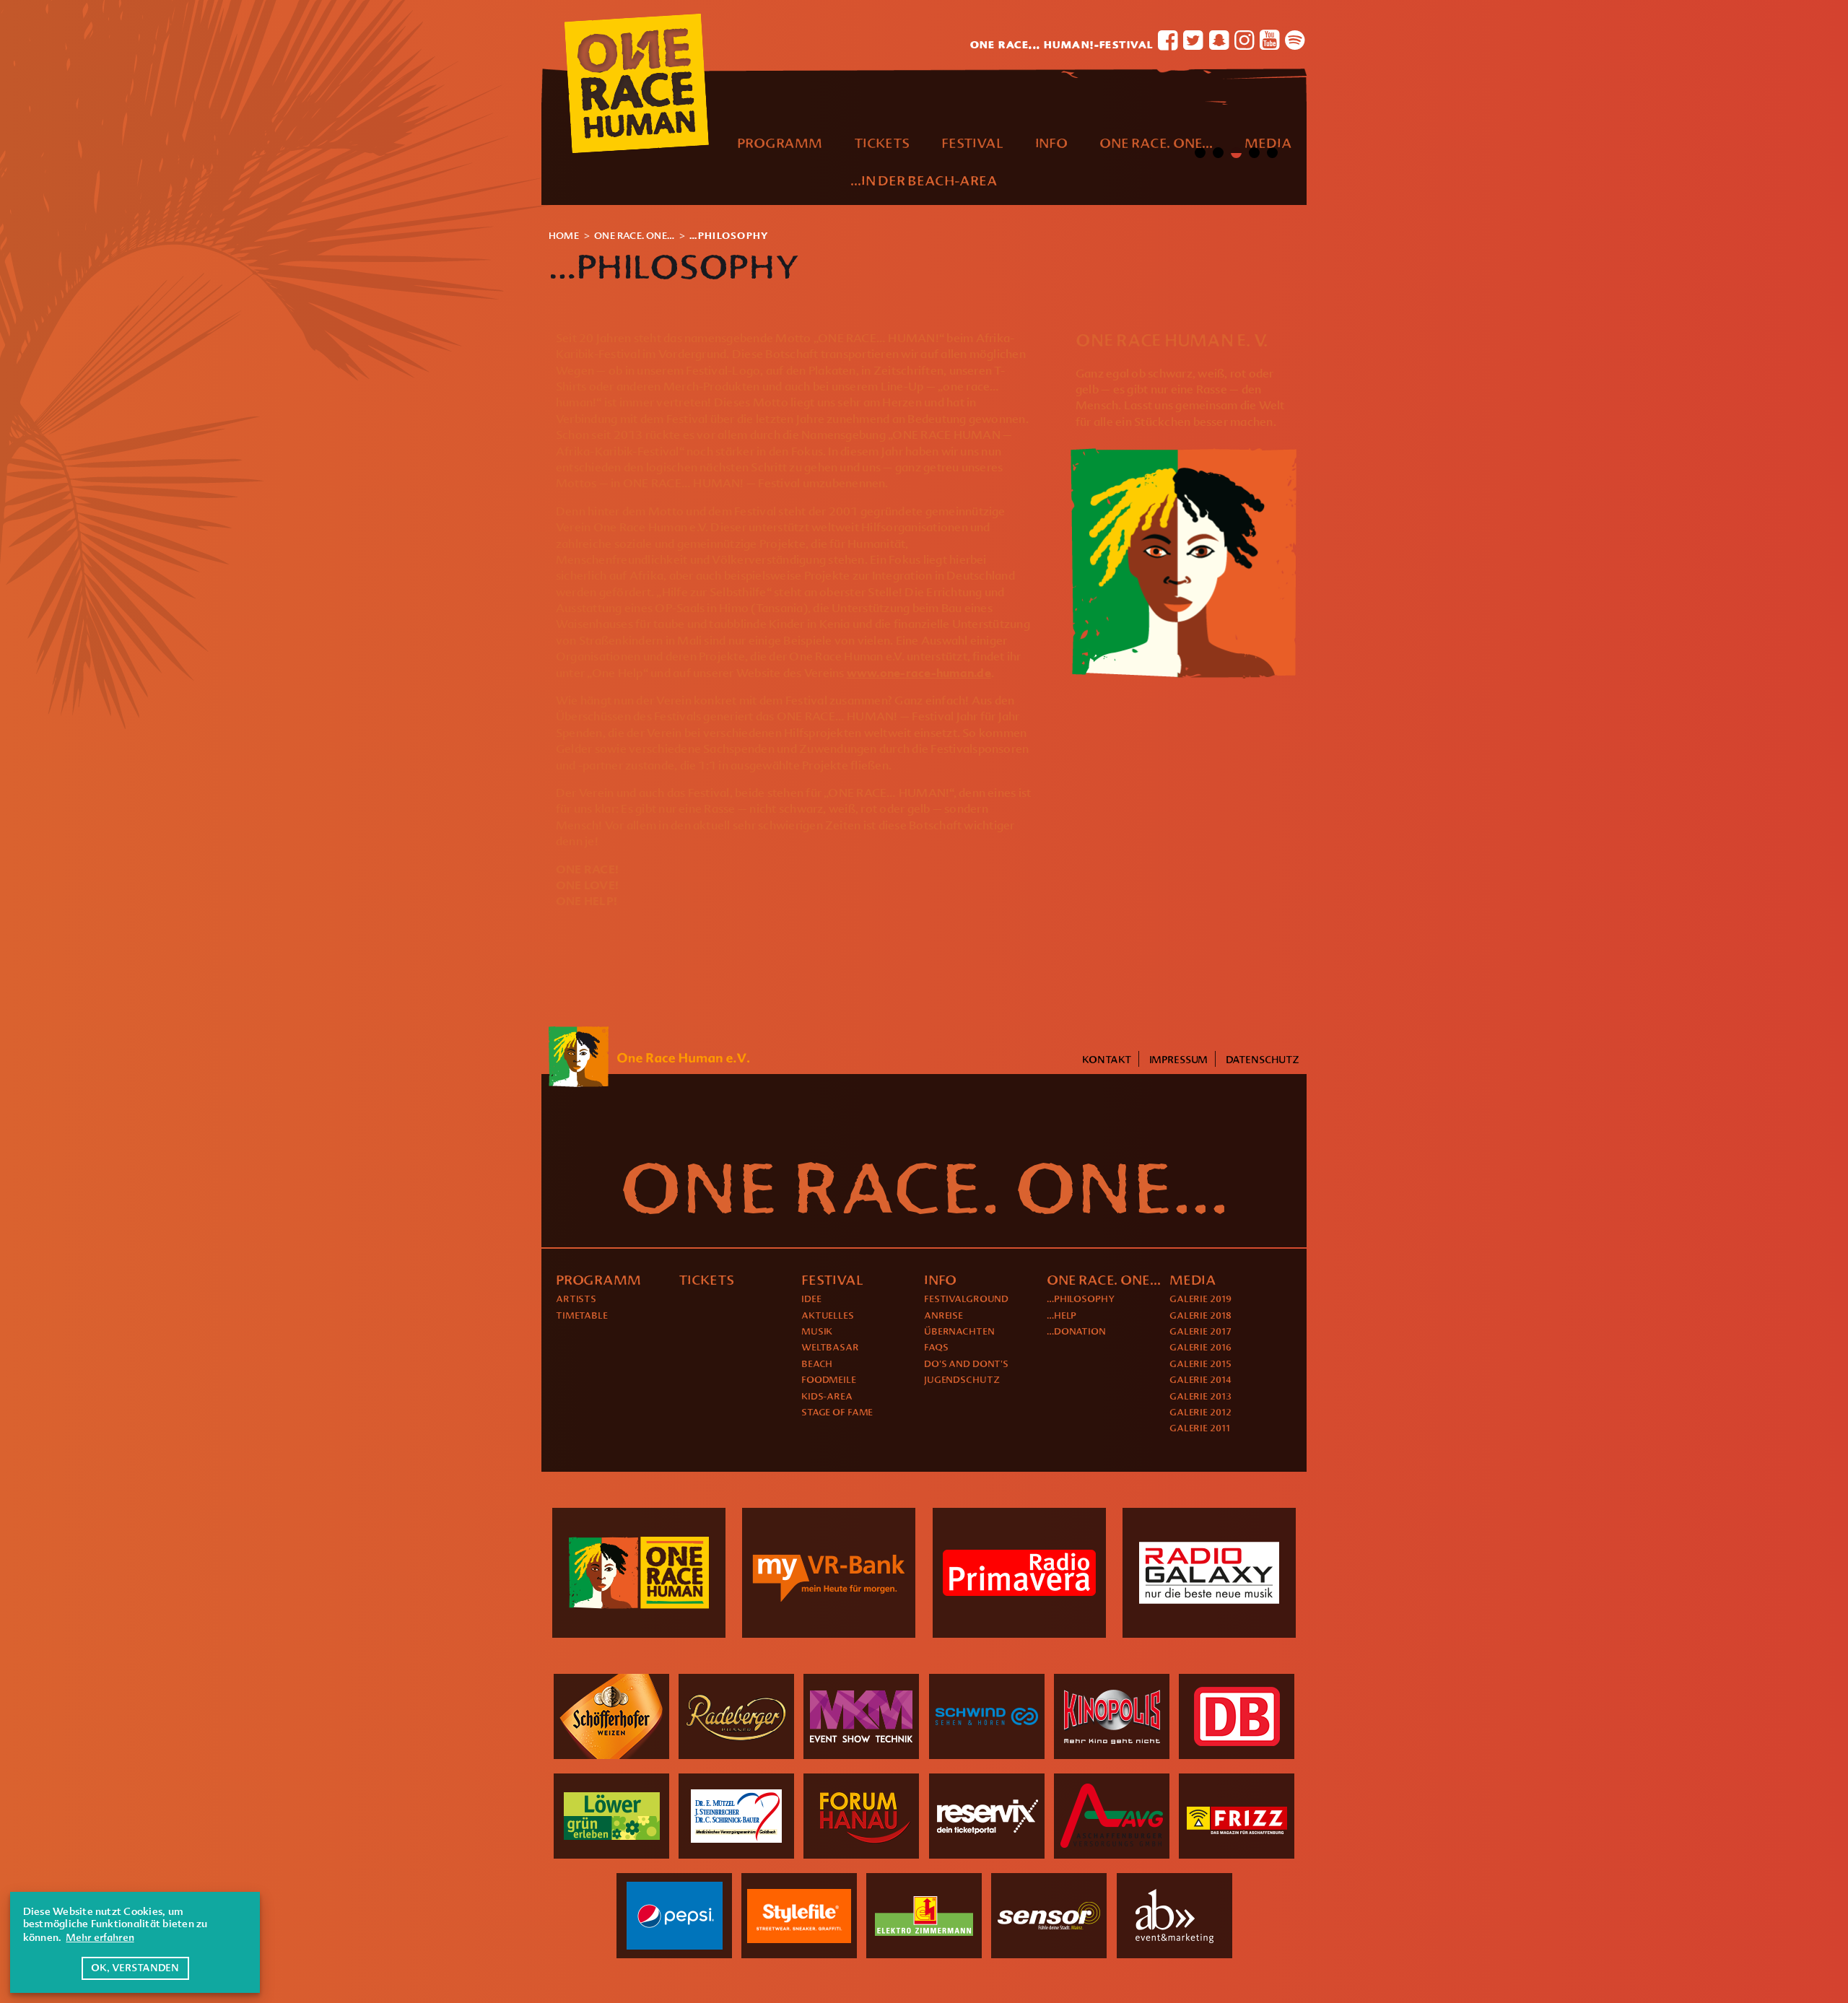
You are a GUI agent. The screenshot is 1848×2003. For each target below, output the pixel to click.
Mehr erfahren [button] (100, 1937)
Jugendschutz (962, 1379)
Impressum (1179, 1060)
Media (1268, 143)
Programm (779, 143)
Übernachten (959, 1331)
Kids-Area (827, 1396)
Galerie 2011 (1199, 1428)
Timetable (582, 1315)
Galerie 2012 (1200, 1412)
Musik (817, 1331)
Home (564, 235)
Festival (972, 143)
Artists (576, 1299)
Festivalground (966, 1299)
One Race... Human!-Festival (1062, 42)
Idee (811, 1299)
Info (1051, 143)
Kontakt (1107, 1060)
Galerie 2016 (1200, 1347)
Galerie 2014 (1200, 1379)
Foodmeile (829, 1379)
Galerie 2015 (1200, 1363)
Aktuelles (828, 1315)
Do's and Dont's (966, 1363)
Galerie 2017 (1200, 1331)
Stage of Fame (837, 1412)
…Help (1062, 1315)
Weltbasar (830, 1347)
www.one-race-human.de (919, 673)
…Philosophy (1081, 1299)
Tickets (882, 143)
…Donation (1076, 1331)
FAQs (936, 1347)
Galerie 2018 (1200, 1315)
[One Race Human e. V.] (1184, 456)
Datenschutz (1263, 1060)
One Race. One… (1156, 143)
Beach (817, 1363)
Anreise (943, 1315)
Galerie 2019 (1200, 1299)
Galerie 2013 (1200, 1396)
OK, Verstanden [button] (135, 1968)
